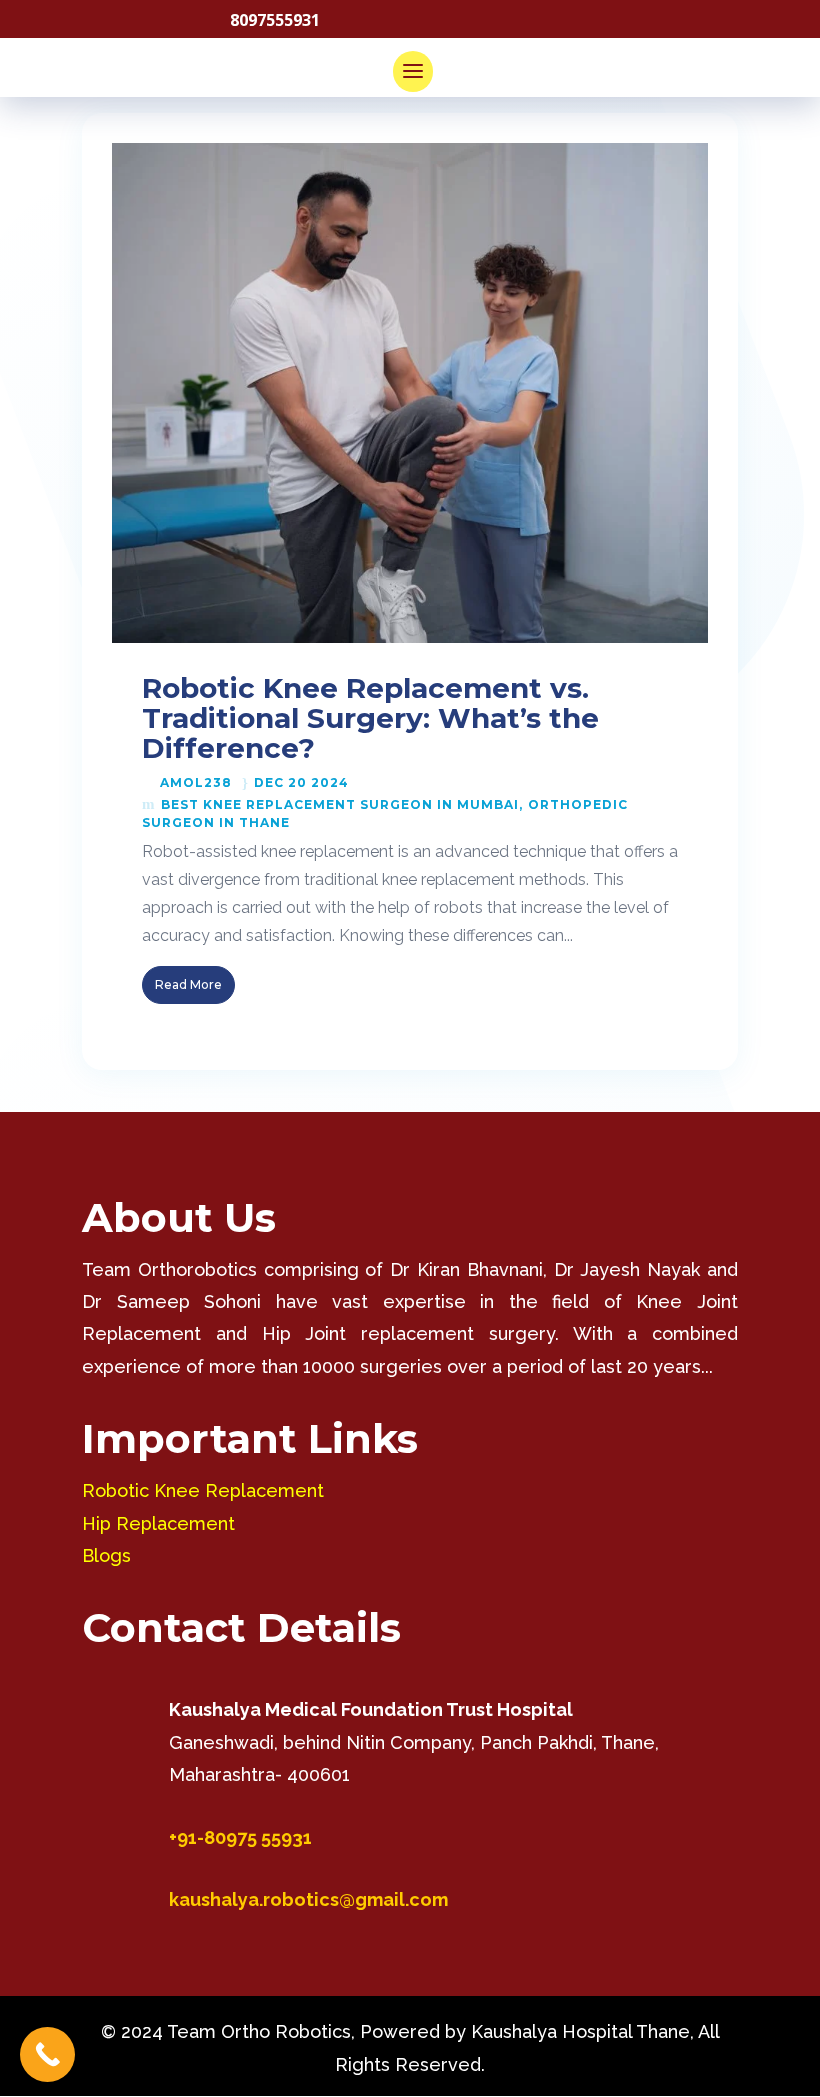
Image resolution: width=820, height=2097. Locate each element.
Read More (188, 984)
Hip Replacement (158, 1523)
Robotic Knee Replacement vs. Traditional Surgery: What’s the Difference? (370, 718)
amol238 (196, 782)
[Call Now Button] (47, 2054)
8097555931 (275, 20)
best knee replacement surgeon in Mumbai (340, 804)
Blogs (106, 1555)
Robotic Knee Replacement (203, 1490)
